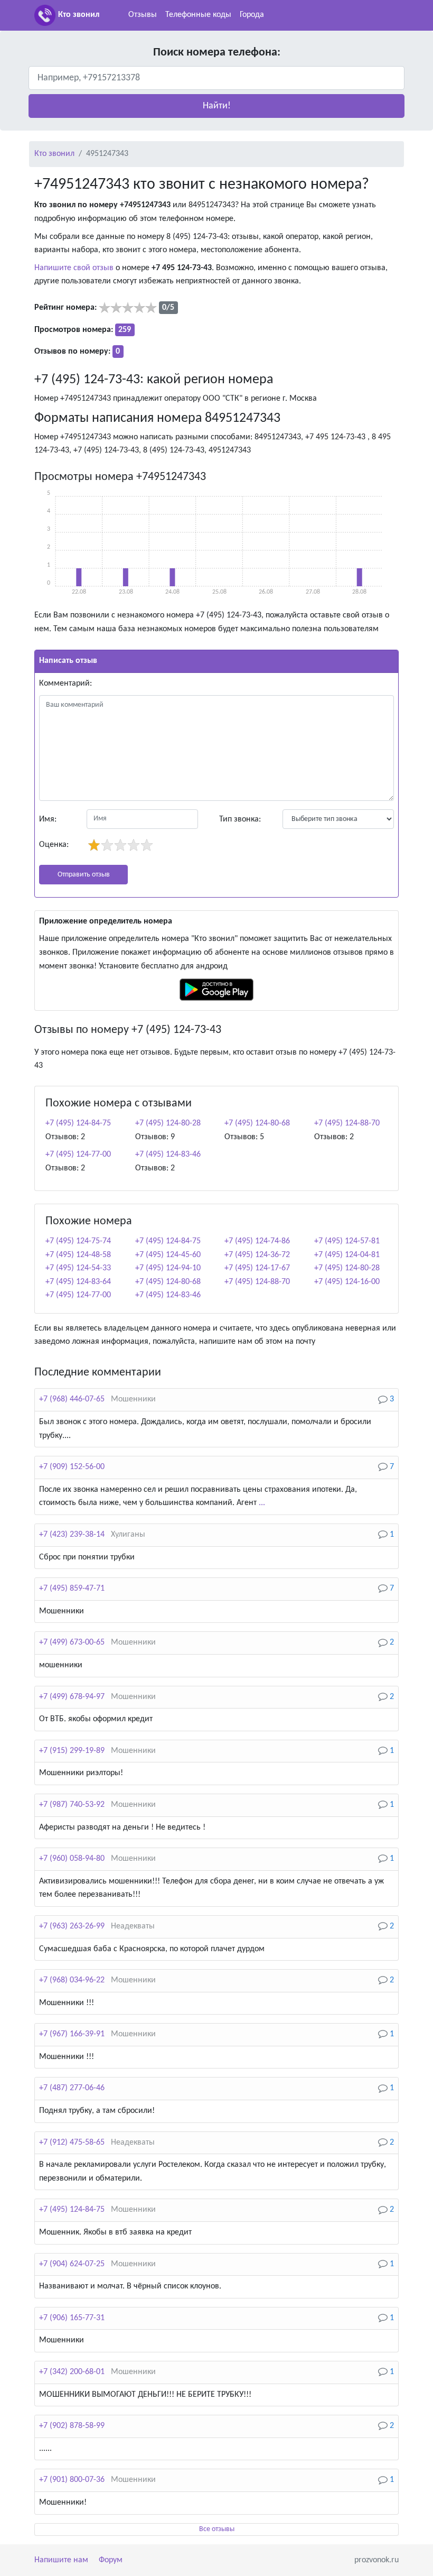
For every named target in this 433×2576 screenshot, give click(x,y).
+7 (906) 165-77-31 (72, 2318)
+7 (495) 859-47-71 (72, 1589)
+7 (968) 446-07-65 (72, 1399)
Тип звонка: (240, 819)
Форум (111, 2560)
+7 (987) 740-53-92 (72, 1805)
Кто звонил (79, 15)
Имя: (48, 819)
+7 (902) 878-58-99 (72, 2426)
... (262, 1503)
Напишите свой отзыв (74, 268)
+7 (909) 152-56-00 (72, 1467)
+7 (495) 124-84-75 (78, 1123)
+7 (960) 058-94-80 (72, 1859)
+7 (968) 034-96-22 (72, 1980)
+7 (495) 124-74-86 (257, 1241)
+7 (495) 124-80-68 (257, 1123)
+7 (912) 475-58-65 (72, 2143)
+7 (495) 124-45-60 (168, 1255)
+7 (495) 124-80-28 (168, 1123)
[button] (216, 106)
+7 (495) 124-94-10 (168, 1268)
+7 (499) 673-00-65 (72, 1642)
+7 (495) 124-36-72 (257, 1255)
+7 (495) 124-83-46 (168, 1155)
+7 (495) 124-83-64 (78, 1282)
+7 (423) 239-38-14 (72, 1535)
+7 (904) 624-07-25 (72, 2264)
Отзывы (143, 15)
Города (252, 15)
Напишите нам (61, 2560)
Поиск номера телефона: (217, 53)
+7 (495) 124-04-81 (347, 1255)
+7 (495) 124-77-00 (78, 1155)
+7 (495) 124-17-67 (257, 1268)
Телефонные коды (198, 15)
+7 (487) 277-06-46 (72, 2088)
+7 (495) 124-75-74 (78, 1241)
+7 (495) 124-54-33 (78, 1268)
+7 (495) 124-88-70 (347, 1123)
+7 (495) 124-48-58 (78, 1255)
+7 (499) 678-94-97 (72, 1697)
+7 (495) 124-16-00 (347, 1282)
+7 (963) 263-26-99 (72, 1926)
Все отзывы (217, 2529)
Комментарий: (65, 684)
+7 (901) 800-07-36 (72, 2480)
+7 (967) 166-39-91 (72, 2034)
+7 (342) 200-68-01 (72, 2372)
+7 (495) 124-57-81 (347, 1241)
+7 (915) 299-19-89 (72, 1751)
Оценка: (54, 845)
